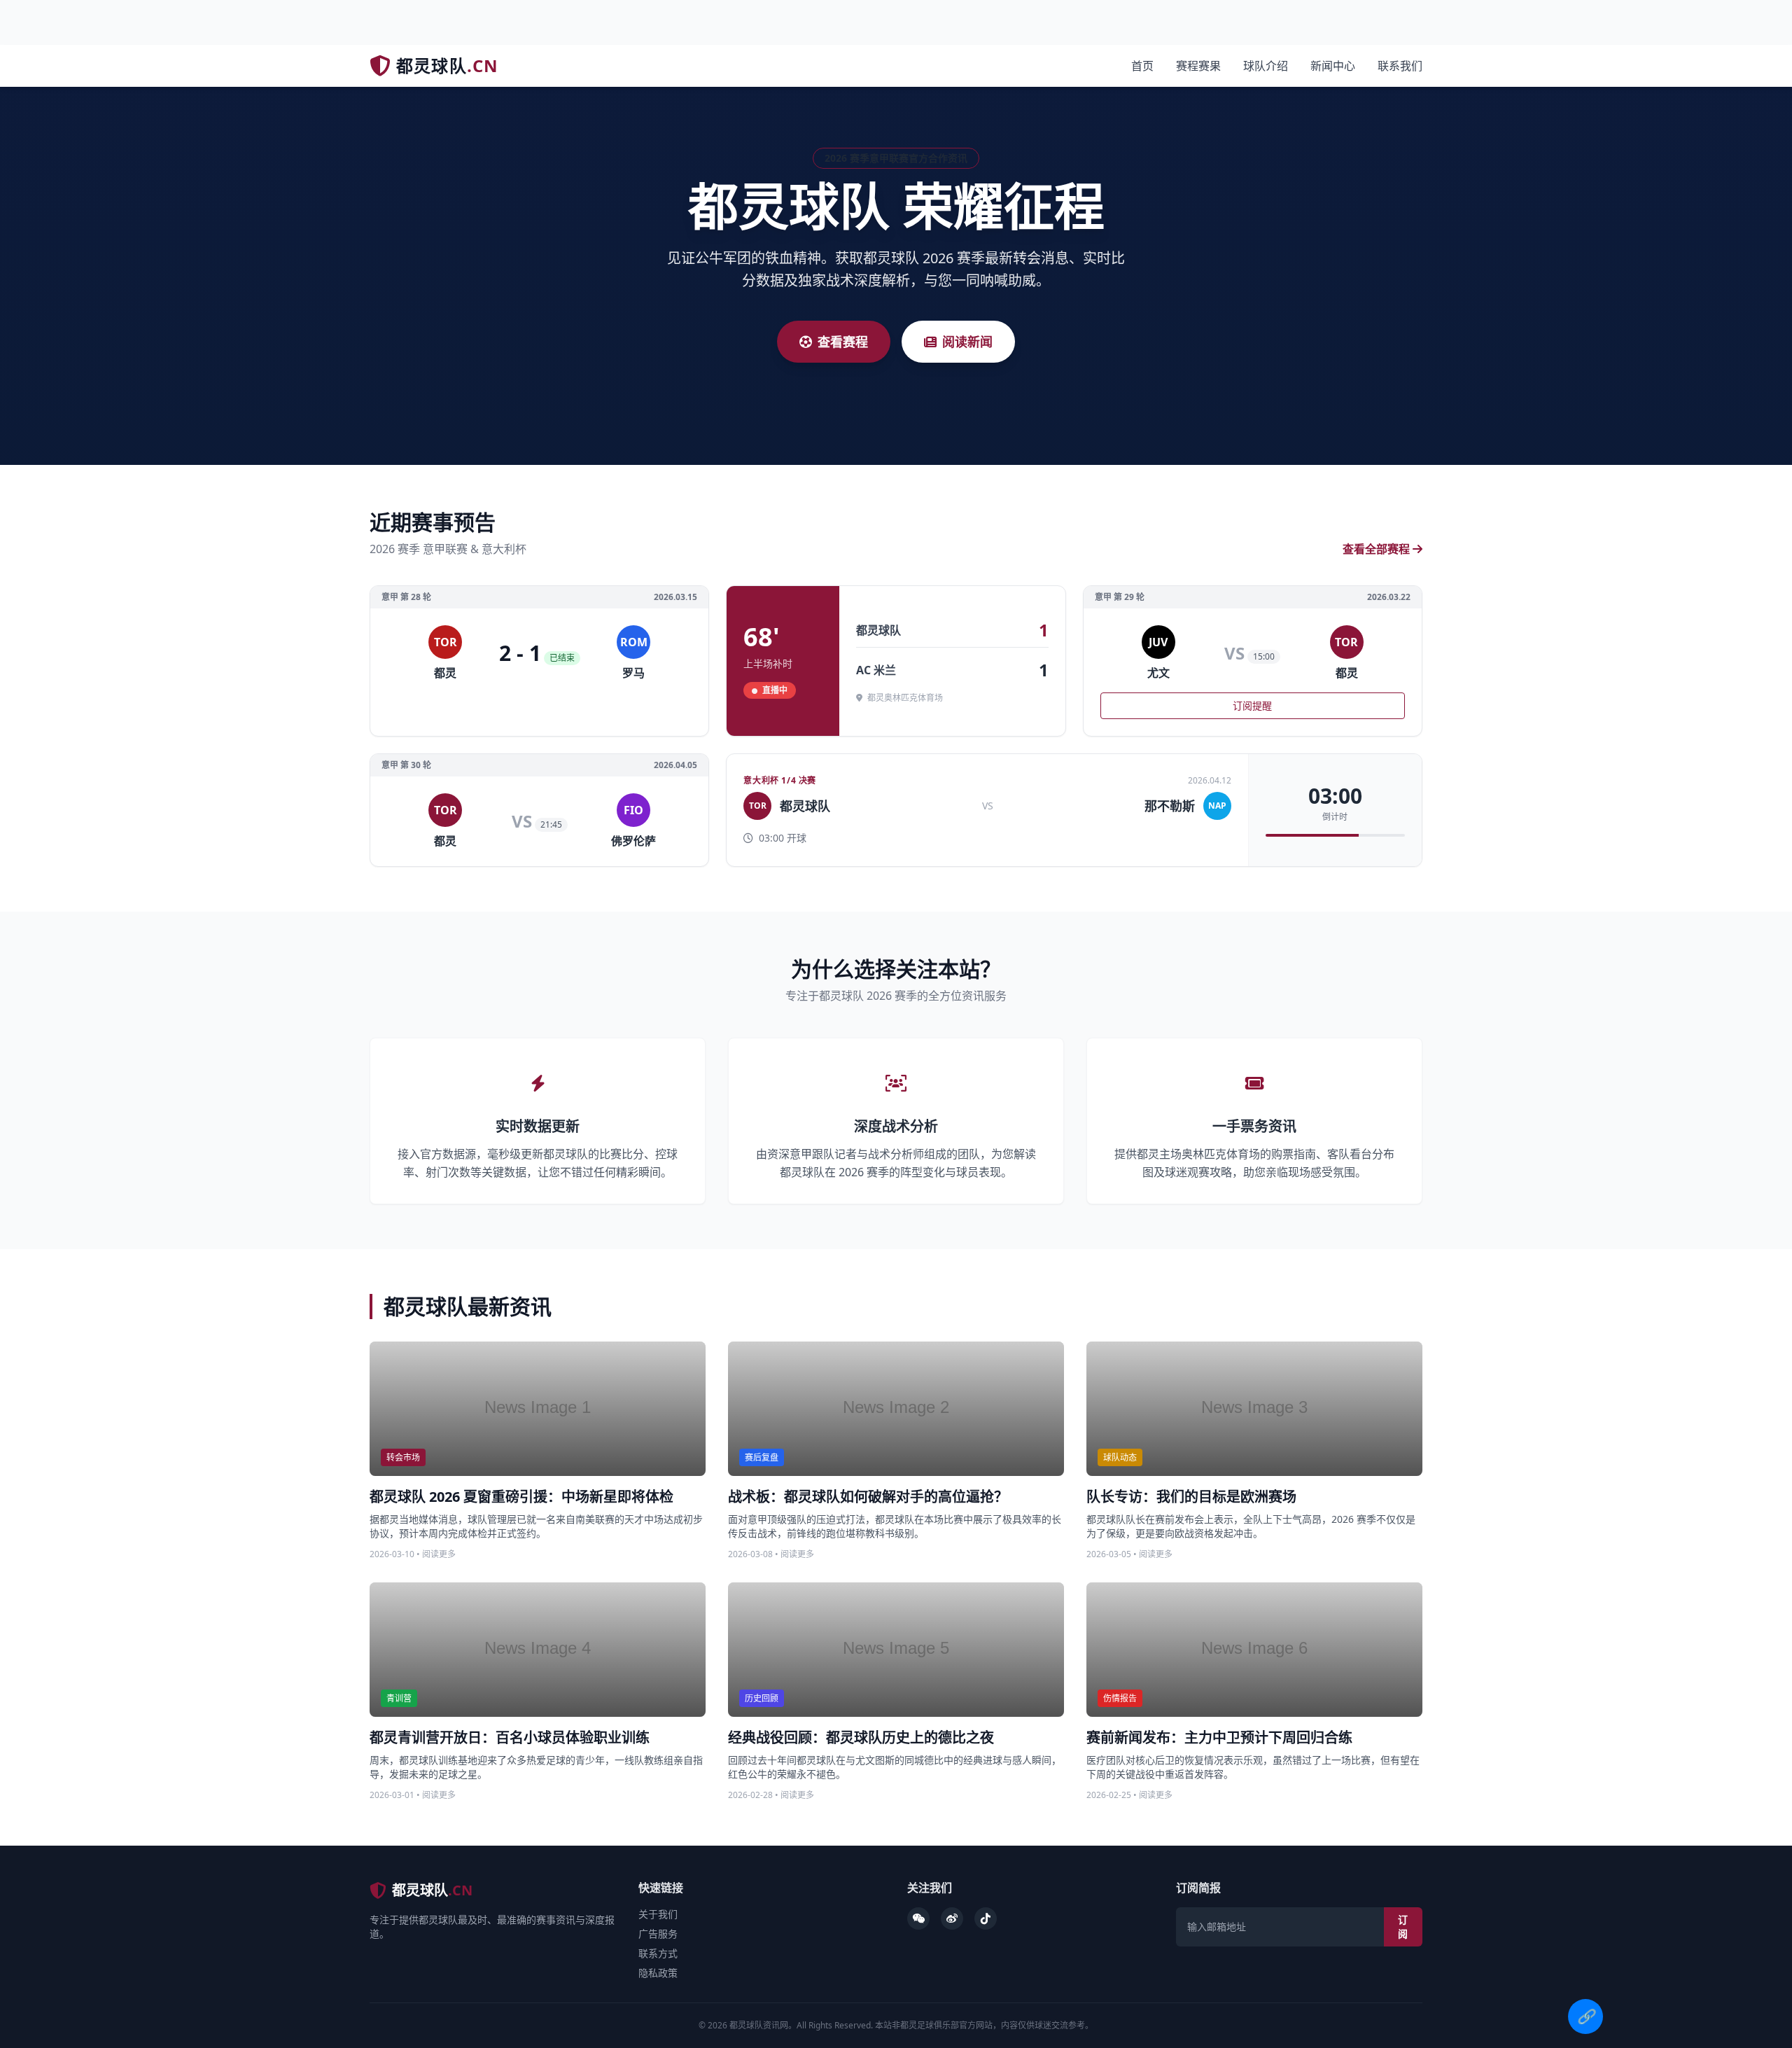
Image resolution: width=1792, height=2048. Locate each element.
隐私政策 (658, 1973)
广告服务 (658, 1934)
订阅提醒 (1252, 705)
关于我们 (658, 1914)
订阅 (1403, 1927)
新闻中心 (1333, 66)
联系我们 (1400, 66)
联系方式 (658, 1953)
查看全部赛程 (1376, 549)
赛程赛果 (1198, 66)
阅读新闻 (967, 342)
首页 (1142, 66)
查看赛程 (843, 342)
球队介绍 (1266, 66)
